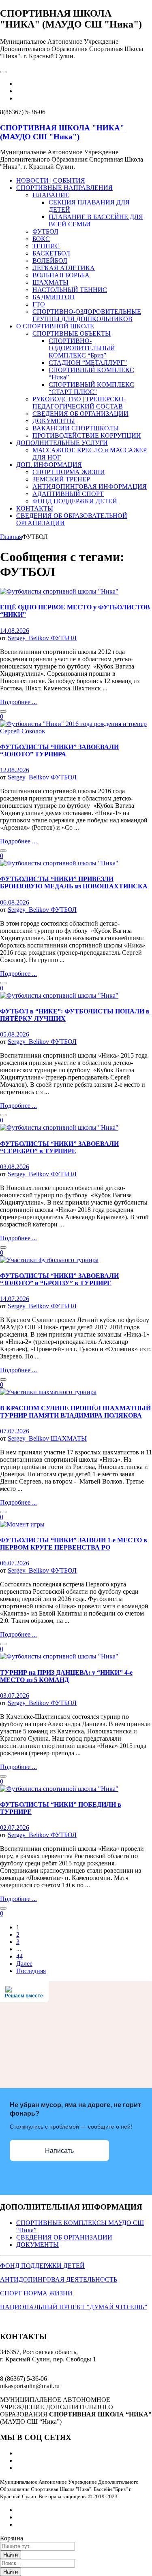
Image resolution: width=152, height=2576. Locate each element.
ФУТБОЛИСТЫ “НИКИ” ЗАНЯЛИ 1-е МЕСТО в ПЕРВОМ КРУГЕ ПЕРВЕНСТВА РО (74, 1544)
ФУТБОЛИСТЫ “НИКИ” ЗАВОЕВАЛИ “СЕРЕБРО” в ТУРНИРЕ (59, 1147)
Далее (24, 1964)
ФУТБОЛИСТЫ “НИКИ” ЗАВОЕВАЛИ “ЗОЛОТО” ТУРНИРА (59, 750)
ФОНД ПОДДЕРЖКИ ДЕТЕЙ (42, 2266)
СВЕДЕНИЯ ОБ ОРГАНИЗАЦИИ (64, 2237)
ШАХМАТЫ (69, 1438)
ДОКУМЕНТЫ (37, 2245)
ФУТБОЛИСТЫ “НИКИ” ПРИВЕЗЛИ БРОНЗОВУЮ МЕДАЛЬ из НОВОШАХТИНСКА (74, 882)
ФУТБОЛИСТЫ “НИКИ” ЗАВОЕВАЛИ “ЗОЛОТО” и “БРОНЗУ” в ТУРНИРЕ (59, 1279)
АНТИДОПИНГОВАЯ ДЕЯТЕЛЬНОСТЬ (59, 2279)
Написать (59, 2151)
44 (19, 1956)
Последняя (31, 1971)
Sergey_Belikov (29, 638)
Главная (11, 537)
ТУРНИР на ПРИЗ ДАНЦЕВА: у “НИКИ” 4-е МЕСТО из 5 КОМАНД (66, 1676)
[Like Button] (3, 711)
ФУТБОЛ (64, 638)
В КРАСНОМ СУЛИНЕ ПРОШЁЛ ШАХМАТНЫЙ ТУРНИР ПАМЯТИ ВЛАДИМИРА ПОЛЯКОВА (75, 1412)
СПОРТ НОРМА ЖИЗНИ (36, 2293)
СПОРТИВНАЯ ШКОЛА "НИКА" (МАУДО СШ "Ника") (62, 132)
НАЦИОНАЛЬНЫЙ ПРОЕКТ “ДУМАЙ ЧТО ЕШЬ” (74, 2307)
